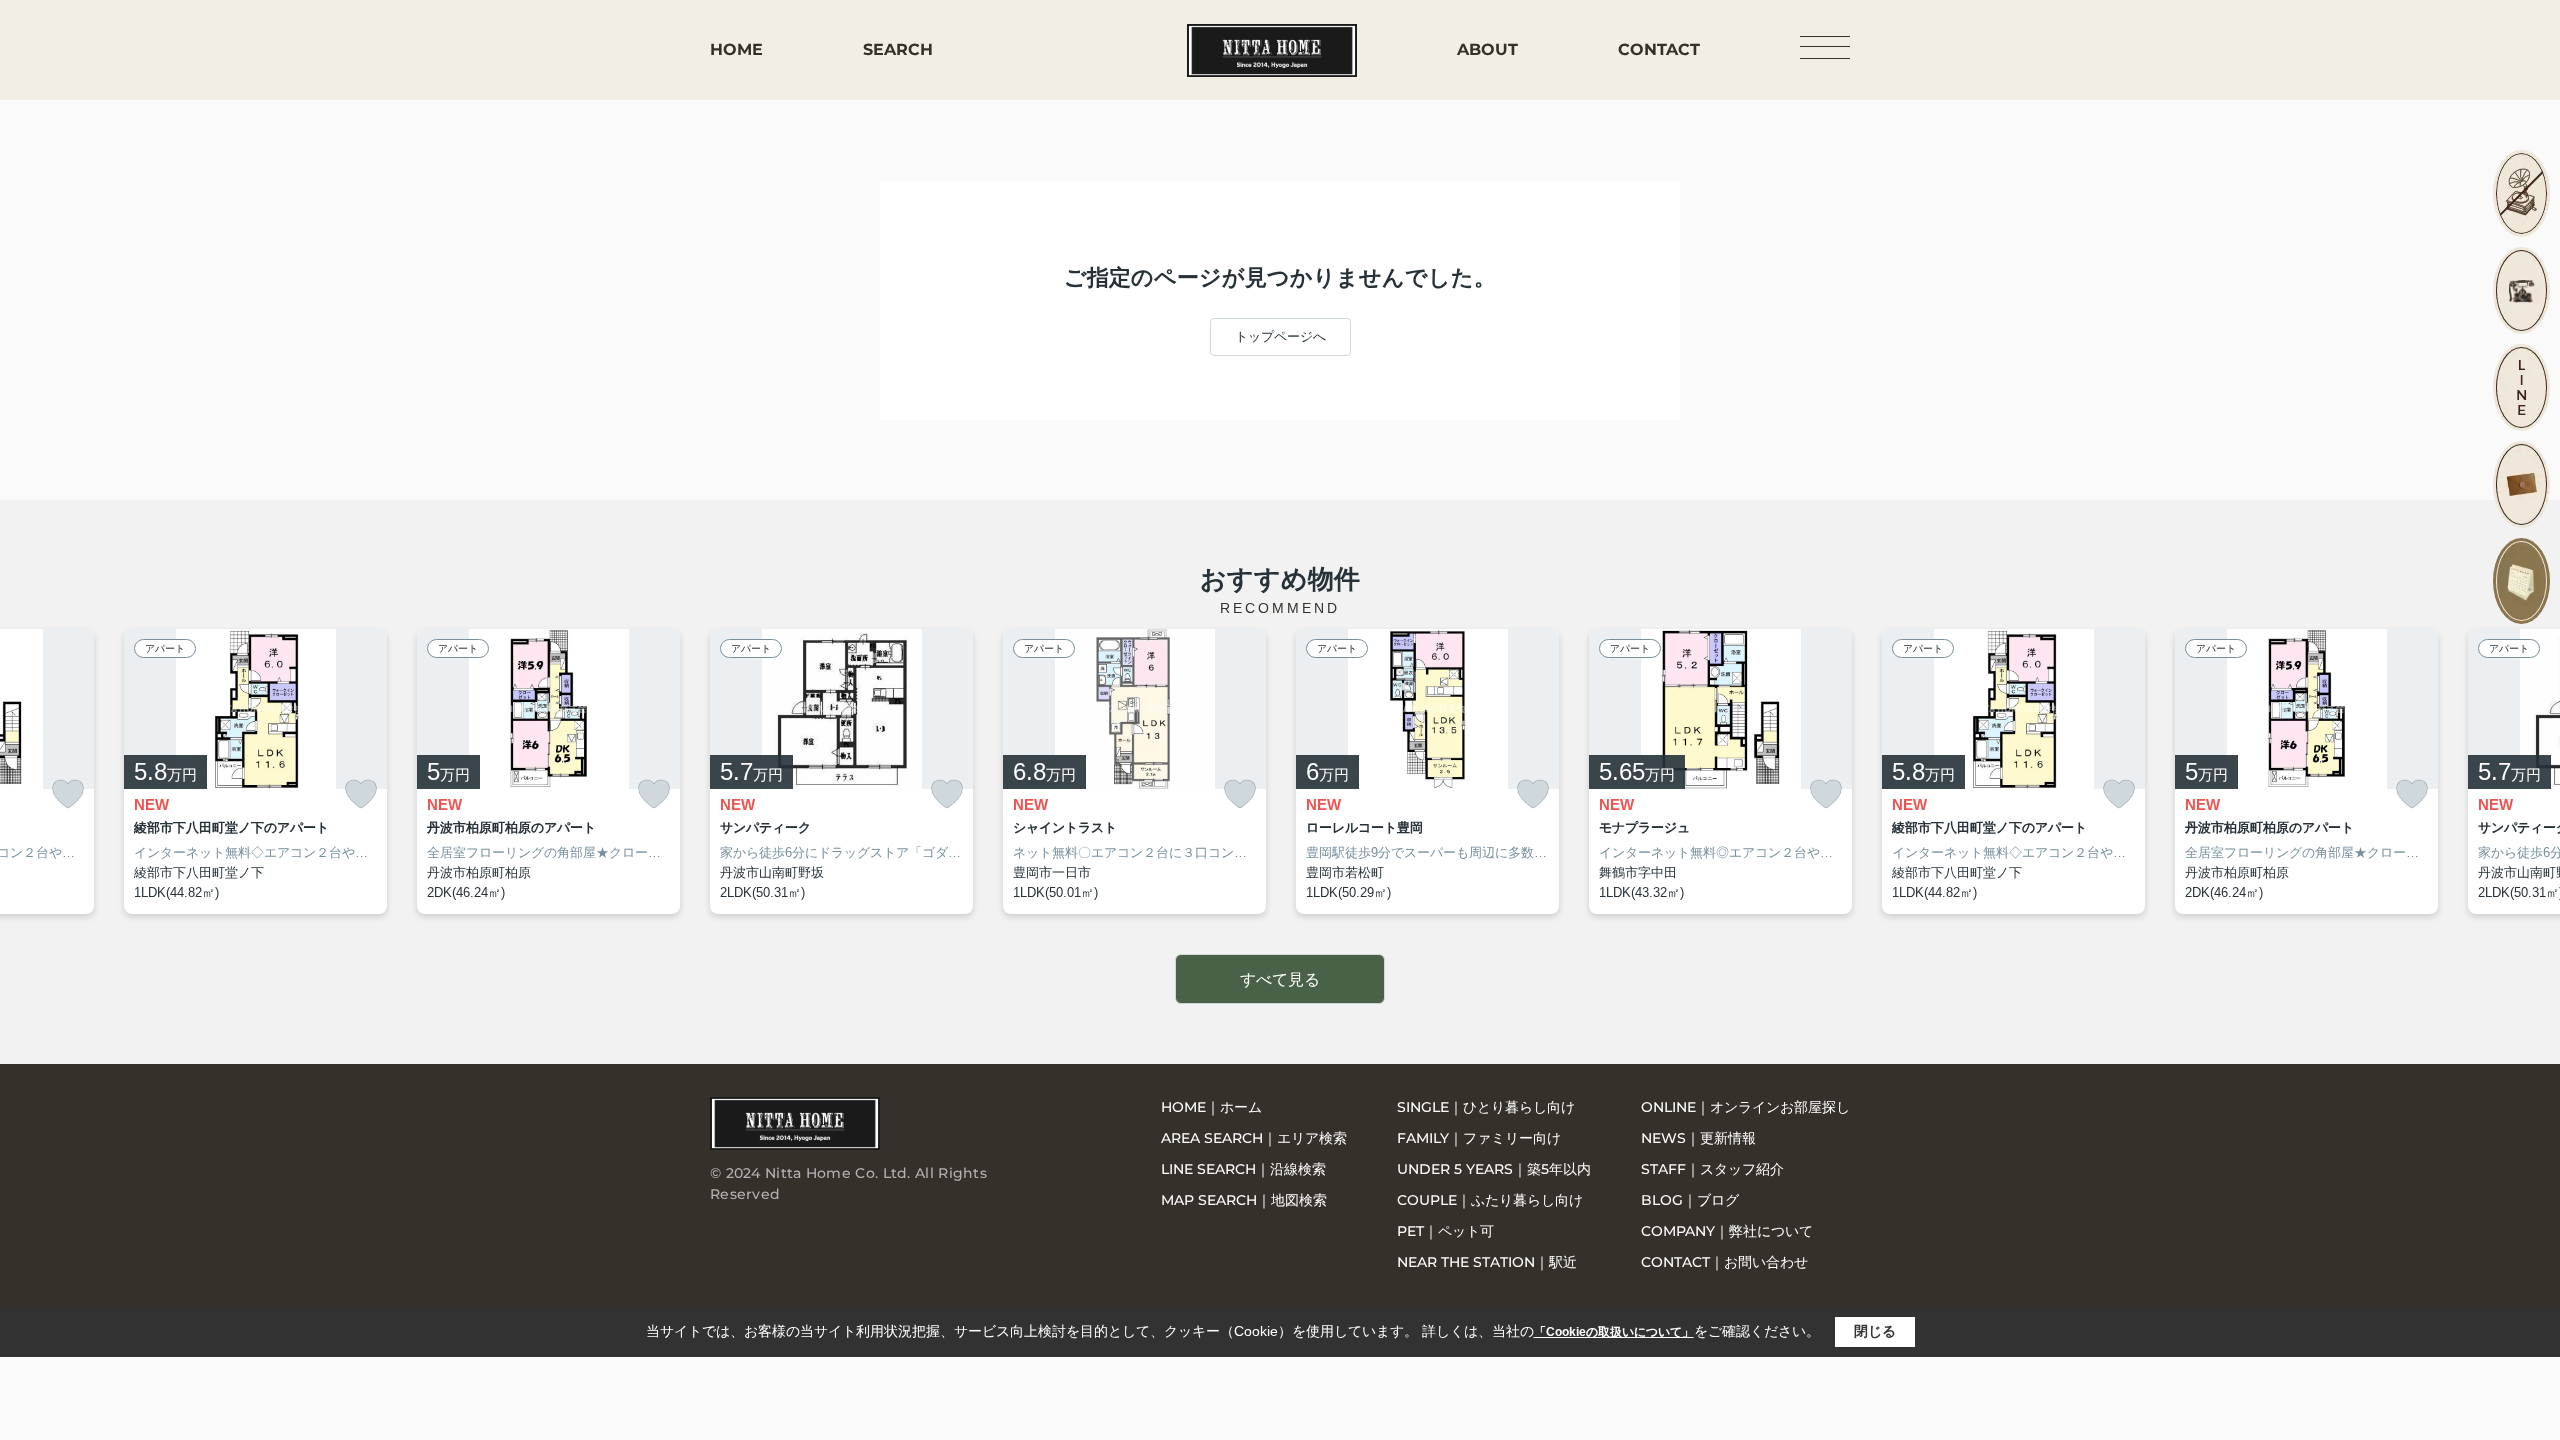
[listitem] (841, 772)
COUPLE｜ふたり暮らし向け (1490, 1200)
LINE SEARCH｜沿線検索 (1243, 1169)
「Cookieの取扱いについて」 (1614, 1332)
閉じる (1875, 1331)
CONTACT (1659, 49)
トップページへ (1280, 336)
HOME (736, 49)
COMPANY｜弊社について (1727, 1231)
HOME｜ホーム (1211, 1107)
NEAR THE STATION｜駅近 (1487, 1262)
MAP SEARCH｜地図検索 (1244, 1200)
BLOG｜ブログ (1690, 1200)
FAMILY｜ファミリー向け (1479, 1138)
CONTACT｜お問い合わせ (1724, 1262)
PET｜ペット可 (1445, 1231)
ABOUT (1487, 49)
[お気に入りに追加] (68, 794)
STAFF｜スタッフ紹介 (1712, 1169)
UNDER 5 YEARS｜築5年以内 (1494, 1169)
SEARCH (898, 49)
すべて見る (1280, 979)
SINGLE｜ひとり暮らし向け (1486, 1107)
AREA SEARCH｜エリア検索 (1254, 1138)
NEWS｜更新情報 (1698, 1138)
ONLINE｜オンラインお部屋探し (1745, 1107)
